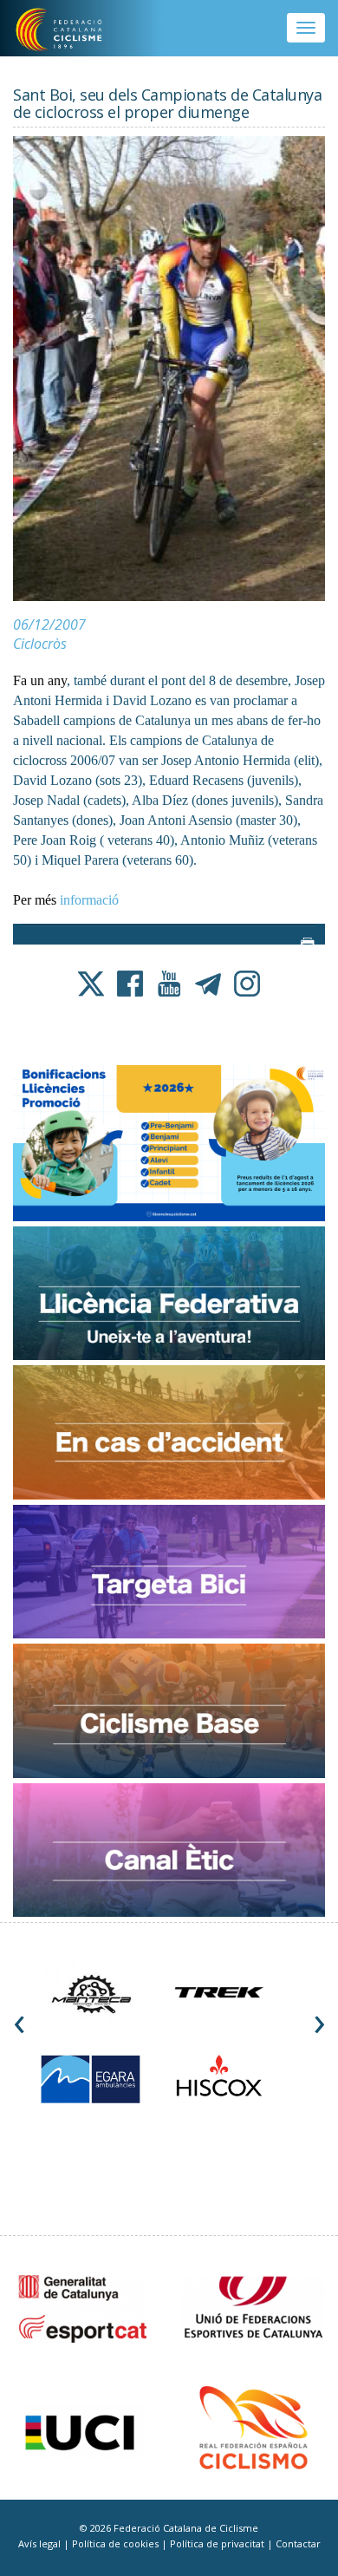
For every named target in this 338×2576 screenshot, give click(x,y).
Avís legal (41, 2543)
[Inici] (71, 30)
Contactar (298, 2543)
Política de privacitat (218, 2543)
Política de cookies (117, 2543)
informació (89, 900)
